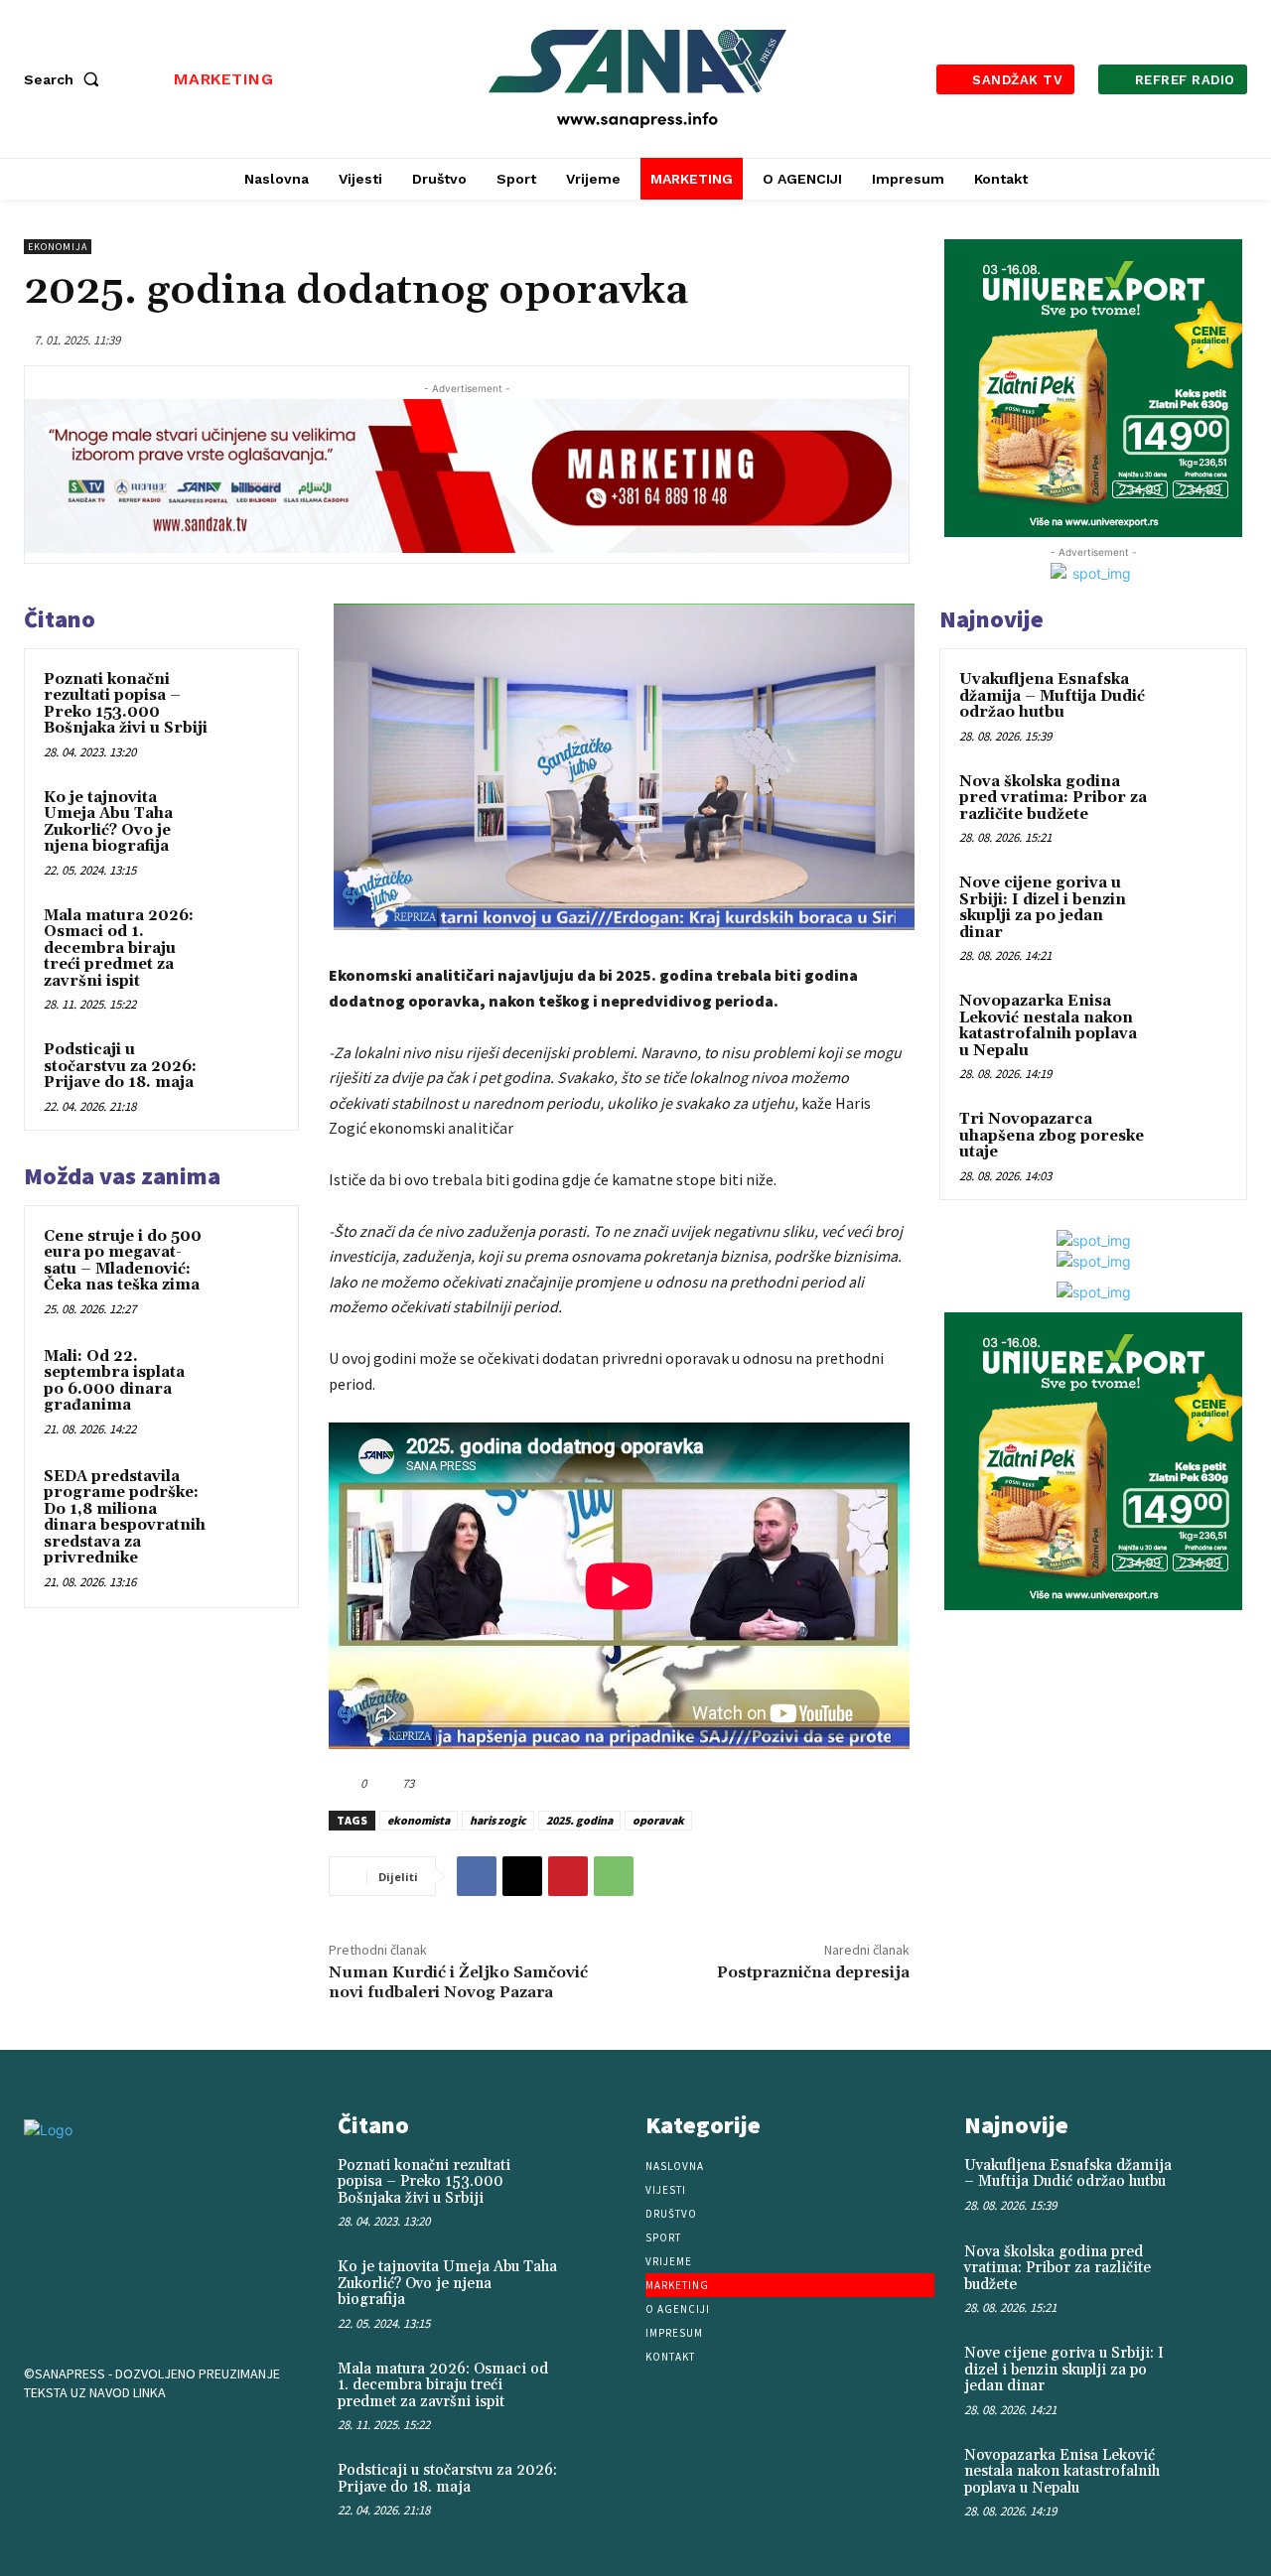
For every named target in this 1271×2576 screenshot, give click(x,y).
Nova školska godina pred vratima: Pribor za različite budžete (1053, 798)
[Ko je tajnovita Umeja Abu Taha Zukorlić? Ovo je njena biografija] (249, 817)
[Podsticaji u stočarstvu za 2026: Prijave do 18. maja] (249, 1069)
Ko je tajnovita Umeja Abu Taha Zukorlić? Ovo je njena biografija (108, 822)
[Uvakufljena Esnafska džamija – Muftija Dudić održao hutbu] (1193, 703)
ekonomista (419, 1820)
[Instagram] (111, 2444)
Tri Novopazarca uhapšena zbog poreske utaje (1052, 1136)
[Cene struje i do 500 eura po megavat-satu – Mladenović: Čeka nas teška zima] (249, 1256)
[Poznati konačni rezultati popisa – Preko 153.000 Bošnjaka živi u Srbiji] (249, 699)
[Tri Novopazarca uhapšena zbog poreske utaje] (1193, 1143)
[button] (66, 79)
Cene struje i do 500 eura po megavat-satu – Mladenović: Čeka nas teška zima (123, 1261)
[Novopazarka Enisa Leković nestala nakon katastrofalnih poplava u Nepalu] (1193, 1024)
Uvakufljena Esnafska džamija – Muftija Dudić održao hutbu (1052, 696)
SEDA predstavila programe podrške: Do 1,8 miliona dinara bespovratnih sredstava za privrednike (125, 1518)
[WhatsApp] (614, 1876)
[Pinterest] (568, 1876)
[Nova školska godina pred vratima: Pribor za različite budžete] (1193, 805)
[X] (522, 1876)
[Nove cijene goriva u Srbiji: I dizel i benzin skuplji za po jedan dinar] (1193, 906)
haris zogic (498, 1820)
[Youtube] (173, 2444)
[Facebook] (477, 1876)
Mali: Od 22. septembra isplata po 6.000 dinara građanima (114, 1381)
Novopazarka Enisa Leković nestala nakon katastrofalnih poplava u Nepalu (1048, 1026)
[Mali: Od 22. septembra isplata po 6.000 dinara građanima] (249, 1376)
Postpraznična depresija (813, 1972)
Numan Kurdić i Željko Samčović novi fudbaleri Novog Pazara (458, 1982)
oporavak (658, 1820)
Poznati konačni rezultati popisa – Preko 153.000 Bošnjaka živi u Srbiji (126, 704)
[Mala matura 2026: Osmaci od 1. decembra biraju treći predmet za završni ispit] (249, 935)
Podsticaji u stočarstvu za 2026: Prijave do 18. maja (120, 1066)
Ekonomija (58, 247)
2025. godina (579, 1820)
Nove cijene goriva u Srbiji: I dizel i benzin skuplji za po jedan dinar (1043, 908)
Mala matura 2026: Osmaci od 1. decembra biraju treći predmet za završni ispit (119, 949)
